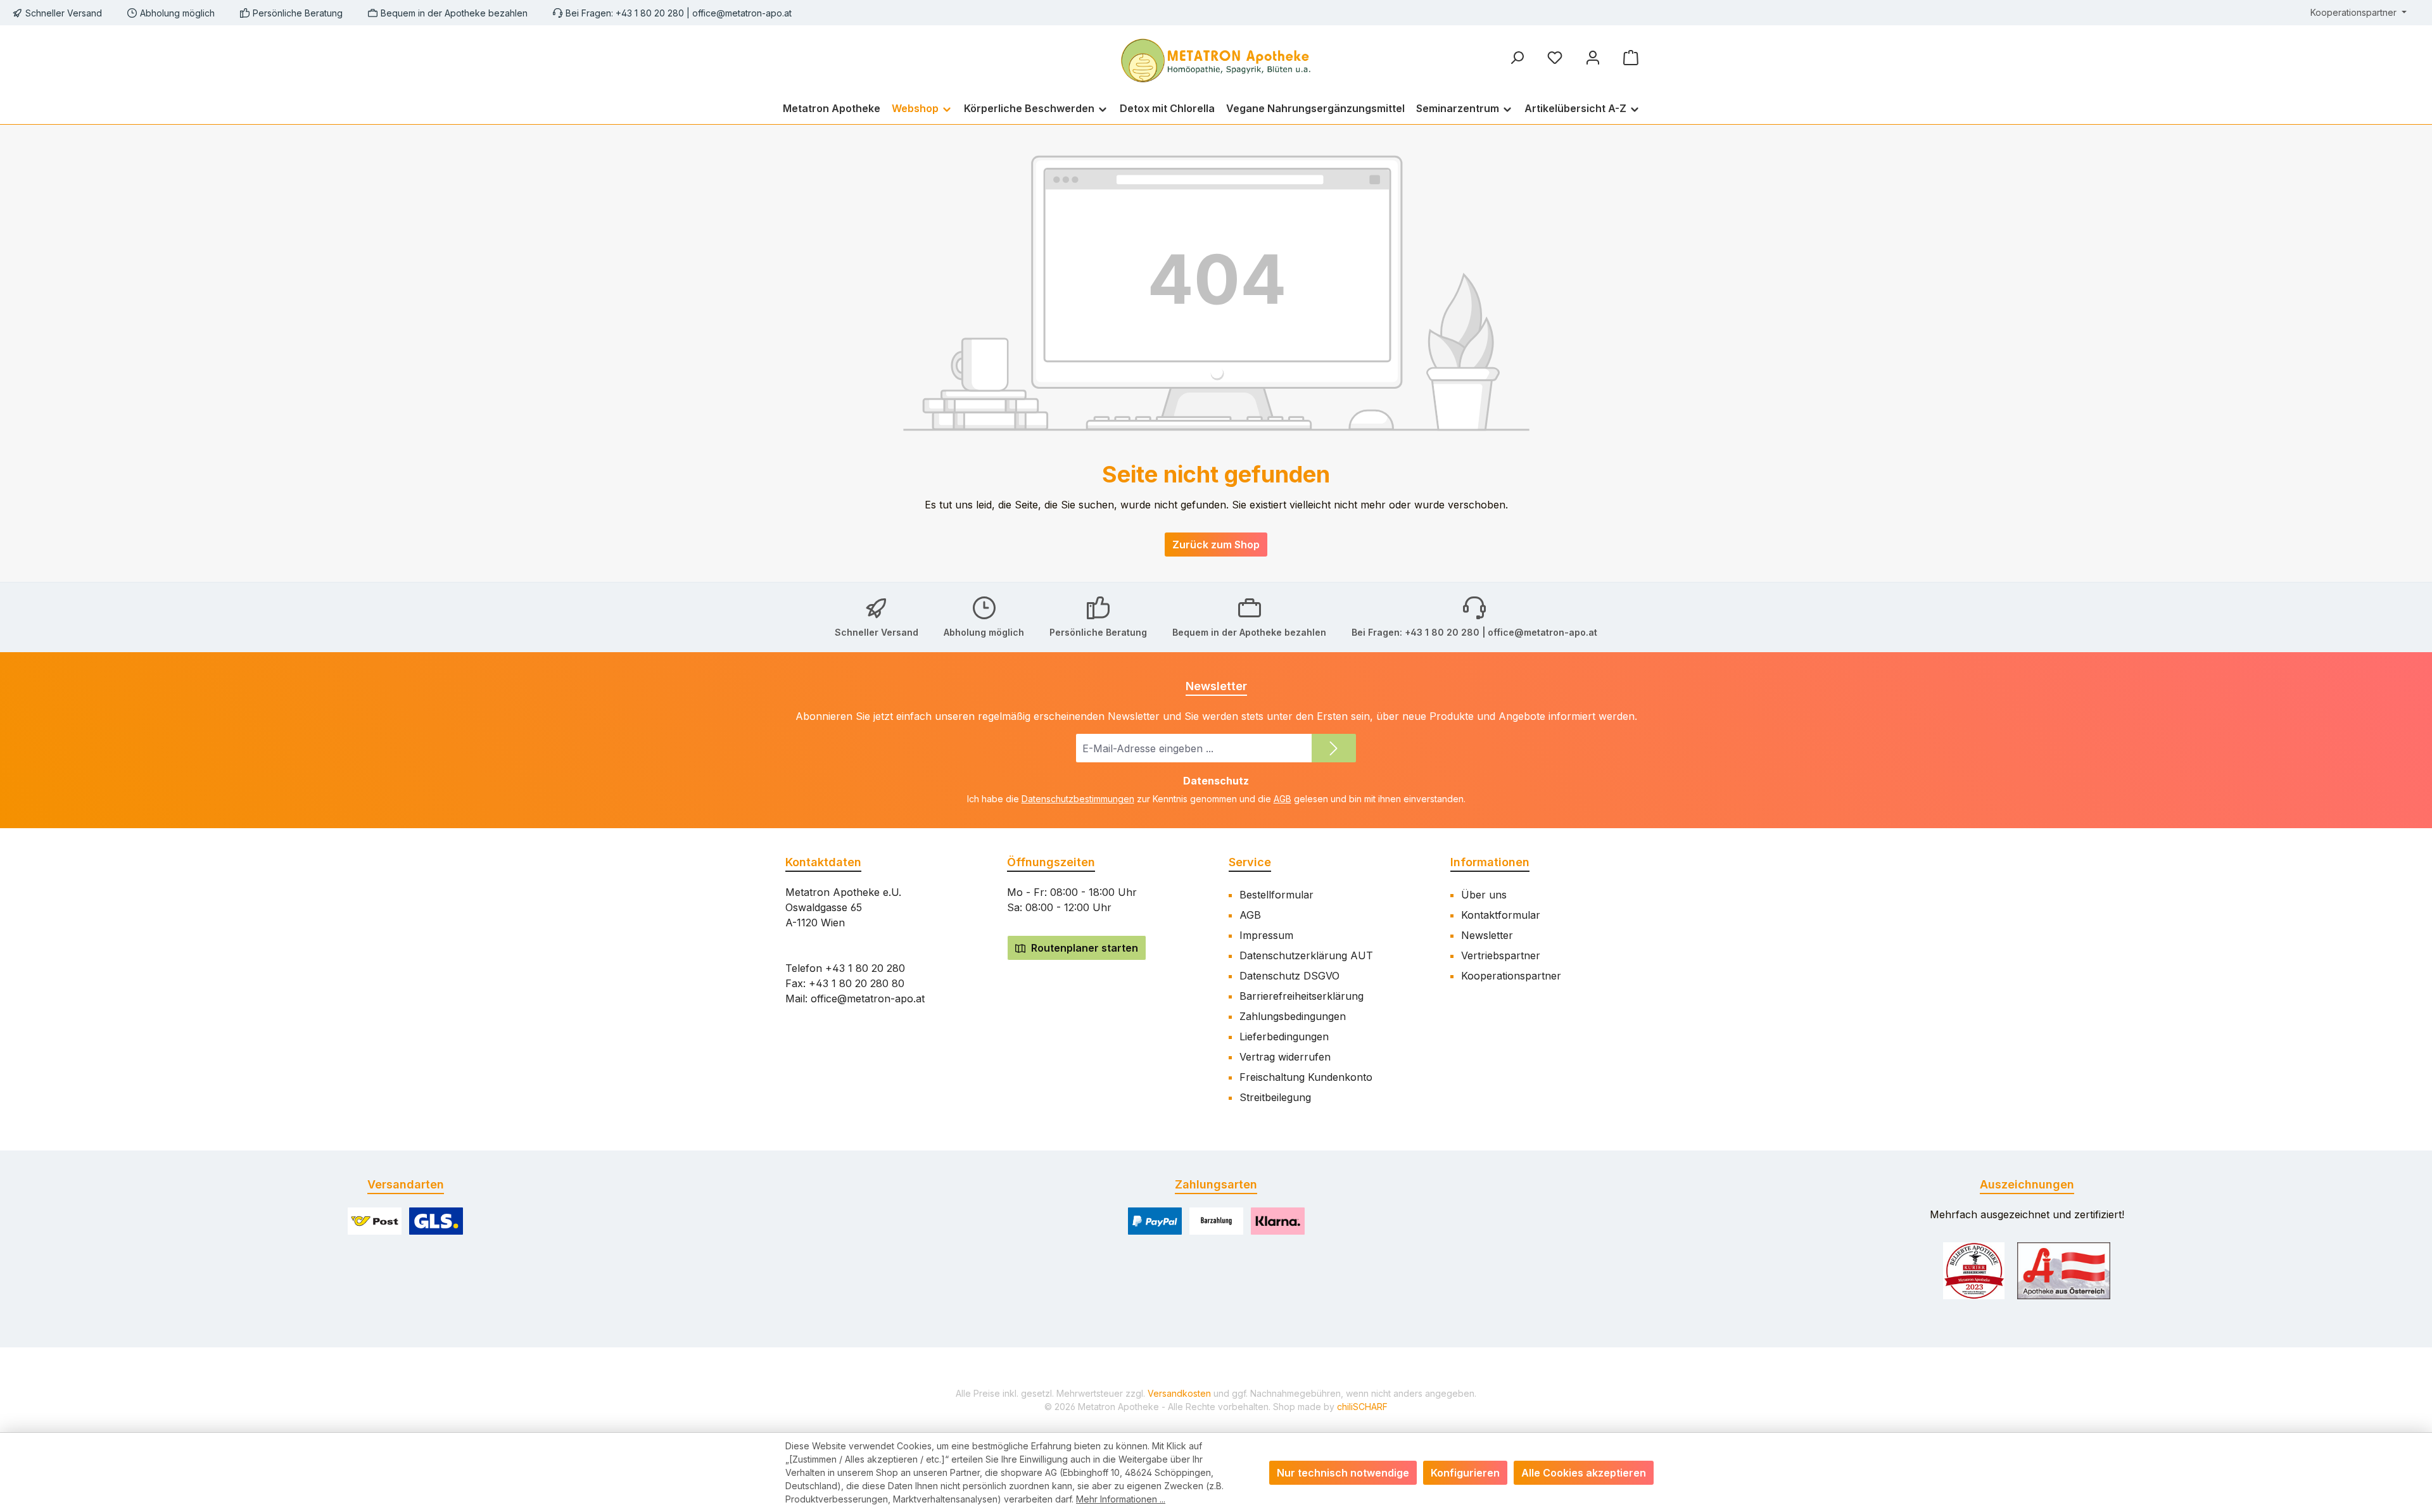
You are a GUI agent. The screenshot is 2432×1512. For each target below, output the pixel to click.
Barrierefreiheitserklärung (1301, 996)
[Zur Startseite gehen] (1216, 59)
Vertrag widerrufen (1285, 1057)
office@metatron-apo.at (742, 13)
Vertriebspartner (1501, 955)
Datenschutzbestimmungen (1078, 799)
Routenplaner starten (1083, 948)
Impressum (1266, 935)
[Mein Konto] (1593, 57)
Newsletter (1487, 935)
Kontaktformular (1501, 915)
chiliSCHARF (1362, 1407)
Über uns (1484, 895)
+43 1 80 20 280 (865, 968)
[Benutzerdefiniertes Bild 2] (2064, 1271)
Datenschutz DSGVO (1289, 976)
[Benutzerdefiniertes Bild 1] (1974, 1271)
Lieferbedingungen (1284, 1036)
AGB (1282, 799)
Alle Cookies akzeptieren (1584, 1473)
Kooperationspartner (1511, 976)
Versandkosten (1179, 1393)
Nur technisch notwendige (1343, 1473)
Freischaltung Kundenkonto (1306, 1077)
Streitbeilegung (1275, 1097)
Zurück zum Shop (1216, 545)
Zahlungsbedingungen (1293, 1016)
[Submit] (1334, 748)
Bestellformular (1276, 895)
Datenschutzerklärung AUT (1306, 955)
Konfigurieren (1465, 1473)
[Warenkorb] (1631, 57)
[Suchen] (1517, 57)
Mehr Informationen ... (1121, 1499)
